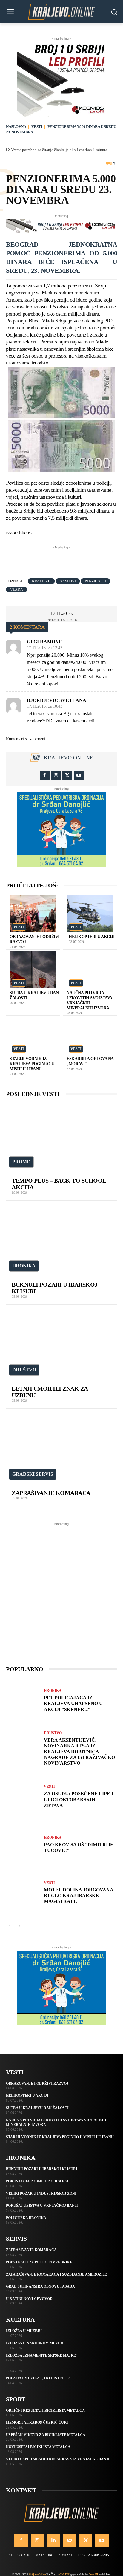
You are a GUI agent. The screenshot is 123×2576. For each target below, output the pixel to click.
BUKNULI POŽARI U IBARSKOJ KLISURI (42, 2169)
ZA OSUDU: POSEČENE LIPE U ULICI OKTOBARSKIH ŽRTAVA (79, 1799)
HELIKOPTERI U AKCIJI (92, 937)
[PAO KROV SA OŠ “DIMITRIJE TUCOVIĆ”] (23, 1845)
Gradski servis (33, 1474)
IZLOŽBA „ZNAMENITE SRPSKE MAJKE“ (42, 2355)
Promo (21, 1162)
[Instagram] (56, 775)
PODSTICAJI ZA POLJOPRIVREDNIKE (39, 2262)
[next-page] (19, 1926)
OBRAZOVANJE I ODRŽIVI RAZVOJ (37, 2084)
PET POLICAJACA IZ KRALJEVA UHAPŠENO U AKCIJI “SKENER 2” (73, 1703)
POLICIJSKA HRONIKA (26, 2218)
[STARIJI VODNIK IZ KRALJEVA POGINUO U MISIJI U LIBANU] (33, 1036)
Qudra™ (93, 2574)
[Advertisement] (64, 558)
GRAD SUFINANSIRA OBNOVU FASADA (40, 2286)
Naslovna (16, 127)
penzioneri (95, 581)
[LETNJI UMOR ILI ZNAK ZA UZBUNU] (61, 1345)
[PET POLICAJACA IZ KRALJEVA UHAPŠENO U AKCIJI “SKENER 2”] (23, 1701)
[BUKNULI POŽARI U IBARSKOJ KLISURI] (61, 1241)
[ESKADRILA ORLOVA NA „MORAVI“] (90, 1036)
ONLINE (64, 2574)
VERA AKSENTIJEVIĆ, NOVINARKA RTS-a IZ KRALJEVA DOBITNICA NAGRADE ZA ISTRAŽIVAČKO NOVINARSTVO (79, 1752)
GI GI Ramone (44, 642)
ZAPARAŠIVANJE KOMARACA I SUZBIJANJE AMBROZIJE (56, 2274)
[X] (67, 775)
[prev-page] (10, 1926)
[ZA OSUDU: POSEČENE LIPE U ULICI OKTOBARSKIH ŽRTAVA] (23, 1797)
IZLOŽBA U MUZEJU (24, 2331)
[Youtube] (79, 775)
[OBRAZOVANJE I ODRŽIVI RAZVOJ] (33, 914)
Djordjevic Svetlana (57, 700)
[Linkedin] (53, 2541)
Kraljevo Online (69, 758)
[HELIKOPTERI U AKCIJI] (90, 914)
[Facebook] (45, 775)
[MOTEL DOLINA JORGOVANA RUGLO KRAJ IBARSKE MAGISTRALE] (23, 1893)
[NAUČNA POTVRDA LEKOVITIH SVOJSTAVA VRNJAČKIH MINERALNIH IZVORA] (90, 970)
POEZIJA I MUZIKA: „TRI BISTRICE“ (38, 2378)
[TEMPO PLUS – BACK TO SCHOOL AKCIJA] (61, 1137)
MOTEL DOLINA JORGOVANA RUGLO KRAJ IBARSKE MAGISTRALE (79, 1896)
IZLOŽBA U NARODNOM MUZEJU (35, 2343)
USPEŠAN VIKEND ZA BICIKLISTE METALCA (46, 2435)
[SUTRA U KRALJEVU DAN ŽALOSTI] (33, 970)
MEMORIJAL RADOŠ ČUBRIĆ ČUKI (37, 2423)
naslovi (68, 581)
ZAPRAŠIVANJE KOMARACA (51, 1493)
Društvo (24, 1370)
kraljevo (41, 581)
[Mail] (70, 2541)
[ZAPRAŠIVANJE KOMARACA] (61, 1449)
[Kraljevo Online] (61, 12)
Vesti (37, 127)
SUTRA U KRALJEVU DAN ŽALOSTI (37, 2108)
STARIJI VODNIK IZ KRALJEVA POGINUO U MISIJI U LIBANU (32, 1064)
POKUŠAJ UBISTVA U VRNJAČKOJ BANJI (42, 2206)
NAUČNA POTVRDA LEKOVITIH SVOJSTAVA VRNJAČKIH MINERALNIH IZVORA (89, 1000)
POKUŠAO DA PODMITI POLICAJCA (37, 2181)
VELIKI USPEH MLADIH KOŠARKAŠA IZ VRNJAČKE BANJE (58, 2459)
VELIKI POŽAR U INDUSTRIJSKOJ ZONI (41, 2194)
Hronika (24, 1266)
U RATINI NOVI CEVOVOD (29, 2299)
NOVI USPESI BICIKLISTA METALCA (38, 2447)
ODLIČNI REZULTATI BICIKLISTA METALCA (45, 2411)
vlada (17, 590)
